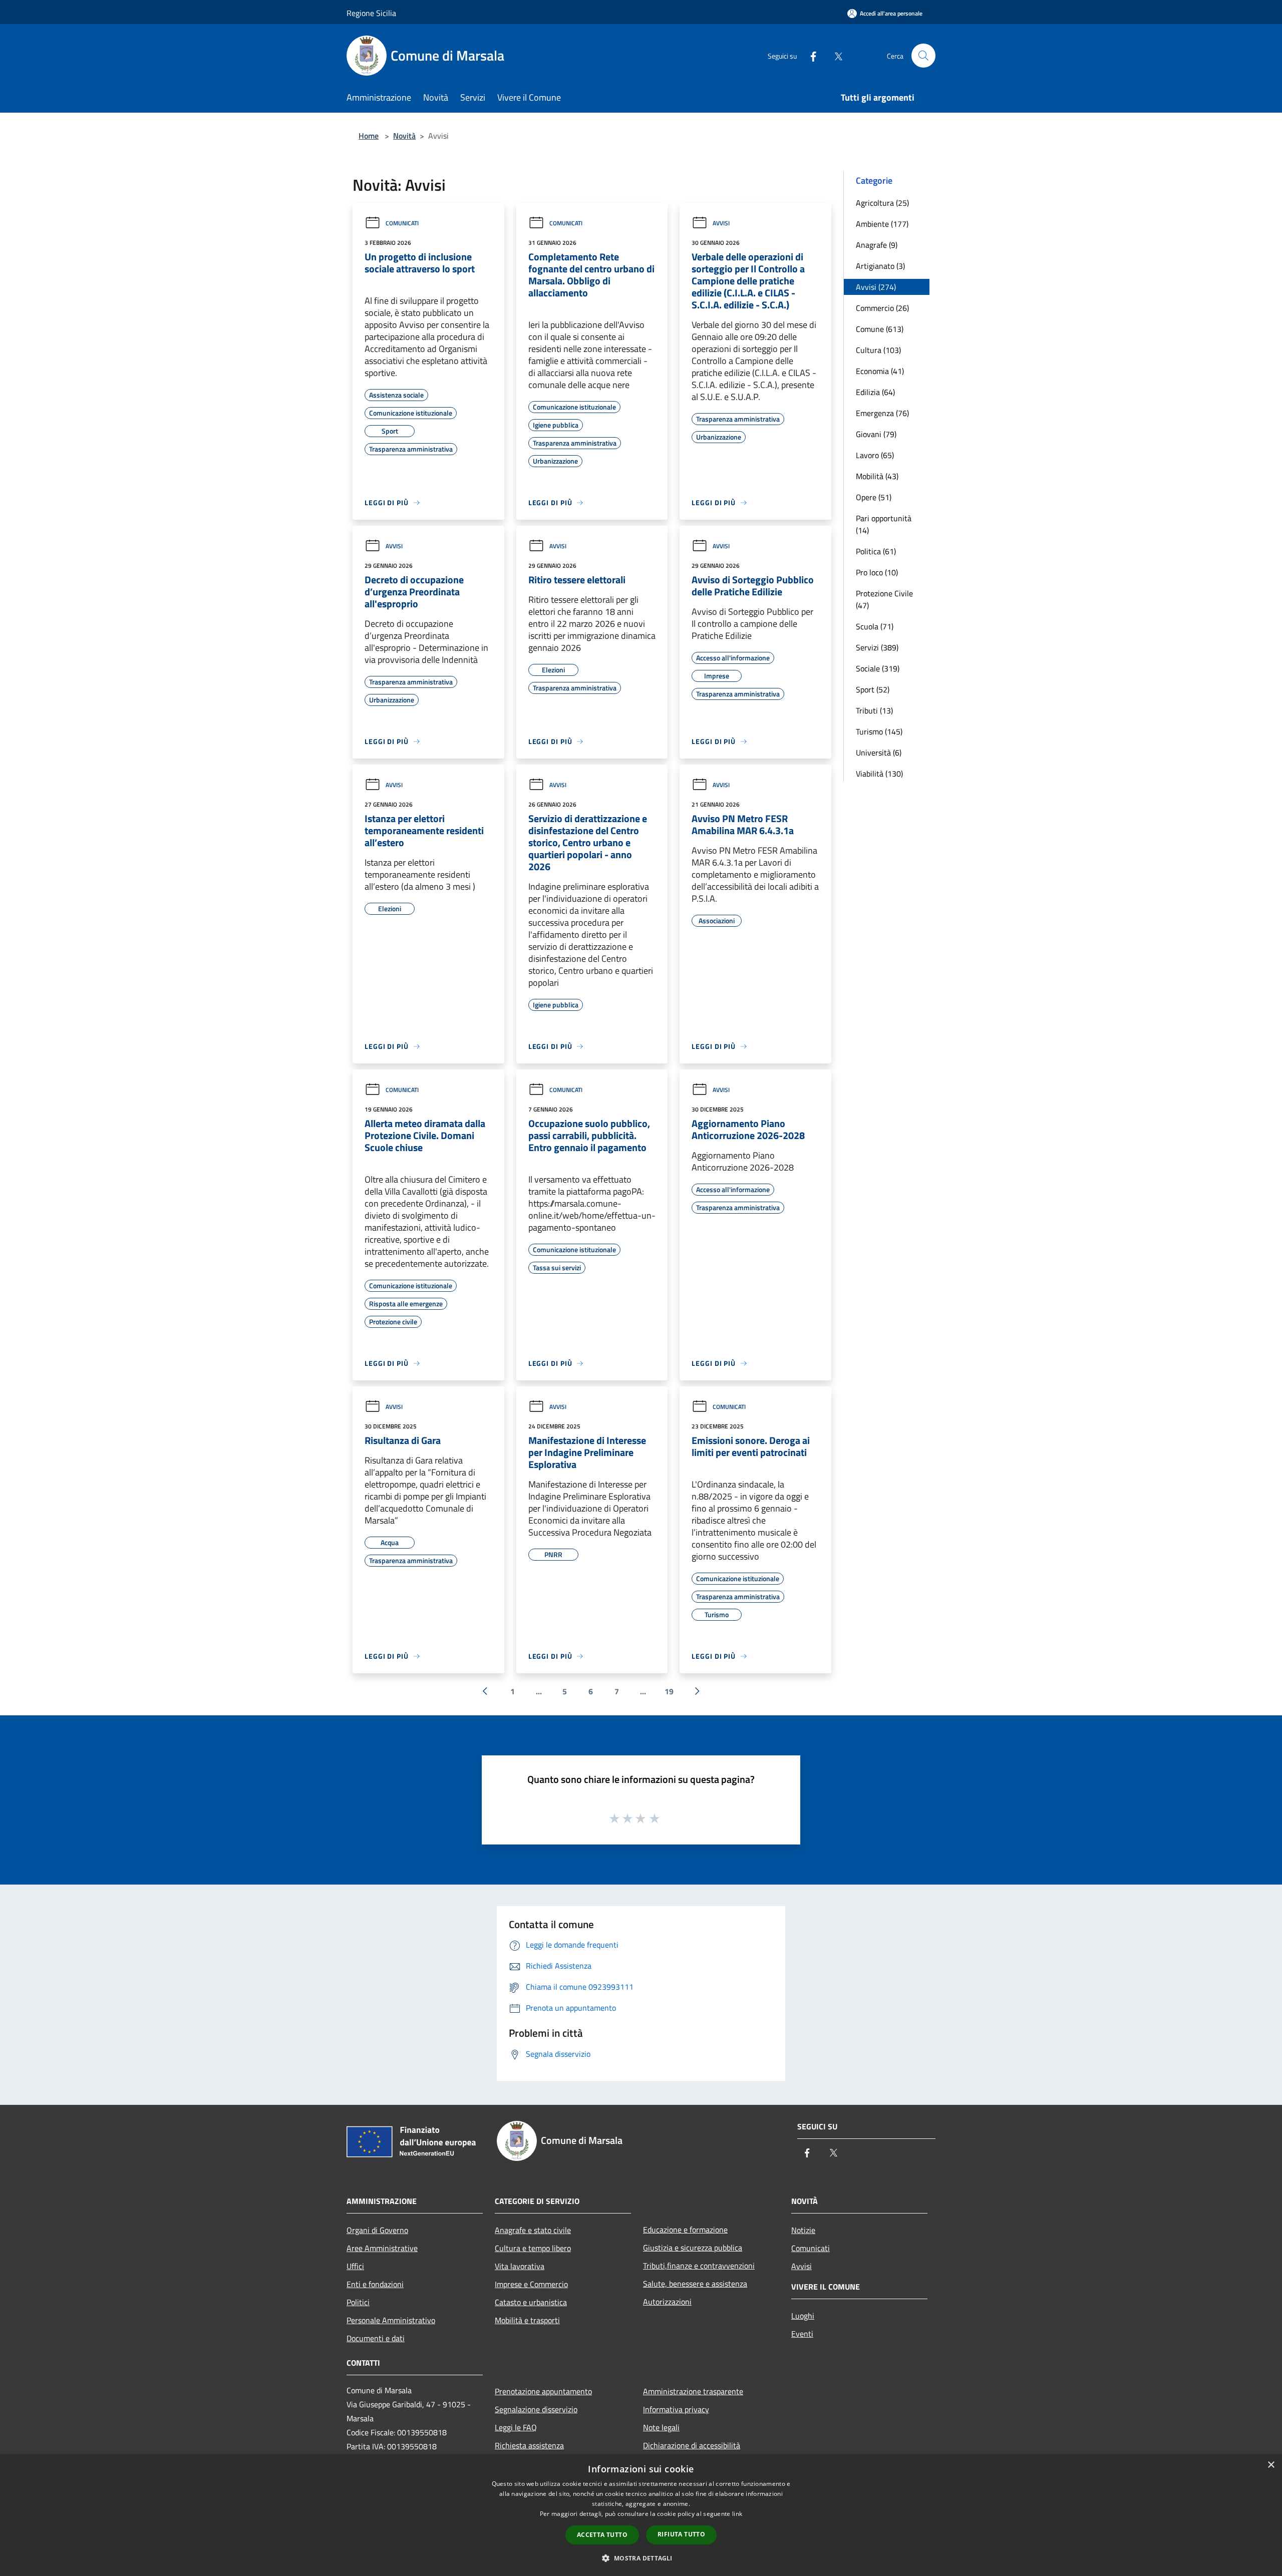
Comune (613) (880, 329)
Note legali (661, 2427)
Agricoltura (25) (882, 203)
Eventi (802, 2334)
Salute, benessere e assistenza (695, 2284)
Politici (358, 2302)
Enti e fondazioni (375, 2284)
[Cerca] (923, 56)
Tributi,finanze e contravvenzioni (699, 2266)
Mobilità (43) (877, 476)
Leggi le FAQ (516, 2427)
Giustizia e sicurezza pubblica (693, 2248)
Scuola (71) (875, 626)
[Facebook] (809, 55)
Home (369, 136)
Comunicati (402, 223)
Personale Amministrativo (391, 2320)
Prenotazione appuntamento (543, 2391)
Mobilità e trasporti (527, 2320)
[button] (641, 2558)
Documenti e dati (376, 2338)
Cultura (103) (878, 350)
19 (669, 1691)
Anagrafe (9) (877, 245)
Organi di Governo (377, 2230)
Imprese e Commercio (531, 2284)
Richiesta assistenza (529, 2445)
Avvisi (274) (876, 287)
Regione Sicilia (371, 13)
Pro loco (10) (877, 572)
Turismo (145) (879, 731)
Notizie (803, 2230)
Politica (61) (876, 551)
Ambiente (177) (882, 224)
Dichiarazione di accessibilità (692, 2445)
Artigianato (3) (880, 266)
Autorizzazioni (667, 2302)
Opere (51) (874, 497)
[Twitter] (834, 55)
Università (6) (879, 753)
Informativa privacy (676, 2409)
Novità (404, 136)
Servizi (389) (877, 647)
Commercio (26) (882, 308)
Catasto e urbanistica (531, 2302)
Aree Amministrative (382, 2248)
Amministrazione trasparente (693, 2391)
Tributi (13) (874, 710)
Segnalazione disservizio (536, 2409)
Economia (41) (880, 371)
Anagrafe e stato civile (533, 2230)
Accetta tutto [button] (602, 2535)
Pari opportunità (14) (884, 524)
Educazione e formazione (685, 2230)
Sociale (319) (878, 668)
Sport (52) (873, 689)
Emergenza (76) (882, 413)
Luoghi (803, 2316)
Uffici (355, 2266)
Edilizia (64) (875, 392)
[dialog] (641, 2515)
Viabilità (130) (879, 774)
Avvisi (721, 223)
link (737, 2514)
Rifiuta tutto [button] (681, 2534)
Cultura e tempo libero (533, 2248)
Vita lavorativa (520, 2266)
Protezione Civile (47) (884, 599)
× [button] (1271, 2465)
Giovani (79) (876, 434)
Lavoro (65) (875, 455)
